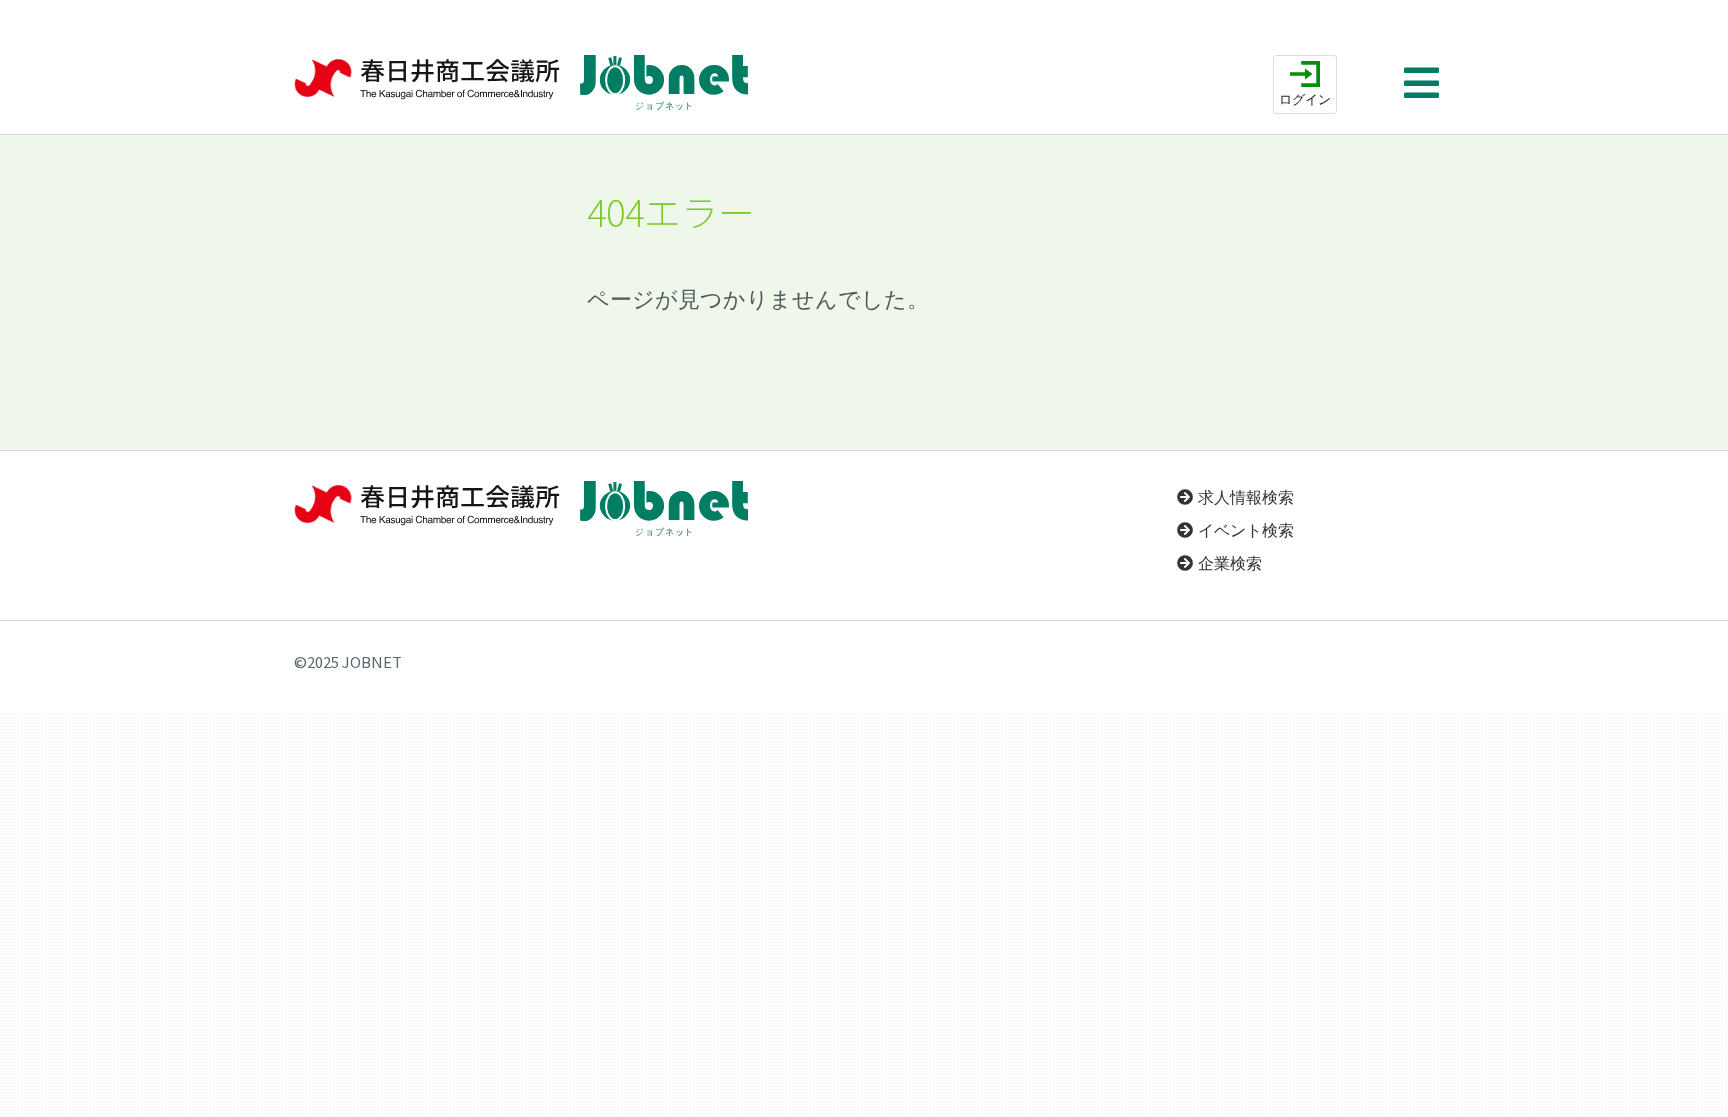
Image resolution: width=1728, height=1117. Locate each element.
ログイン (1305, 99)
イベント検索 (1246, 530)
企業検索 (1230, 563)
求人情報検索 (1246, 497)
